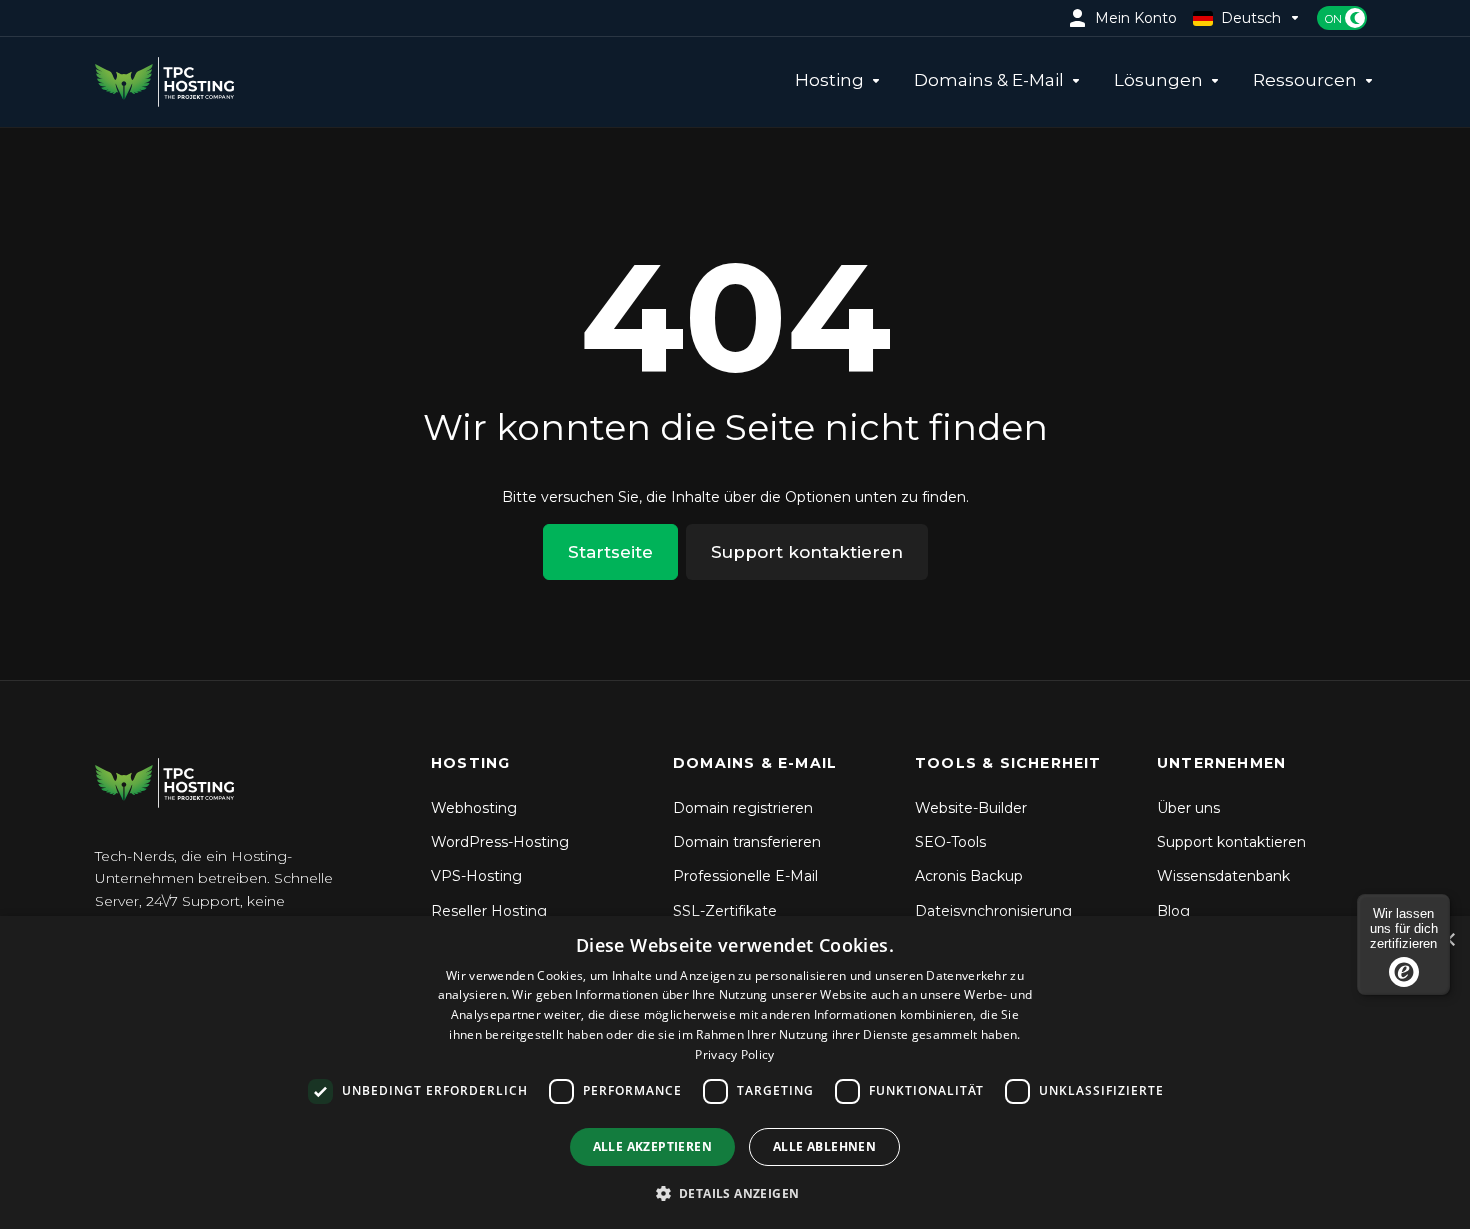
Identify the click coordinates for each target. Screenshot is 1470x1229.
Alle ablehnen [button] (824, 1146)
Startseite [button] (610, 552)
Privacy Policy (734, 1054)
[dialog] (735, 1072)
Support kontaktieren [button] (807, 552)
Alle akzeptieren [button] (652, 1146)
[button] (735, 1193)
